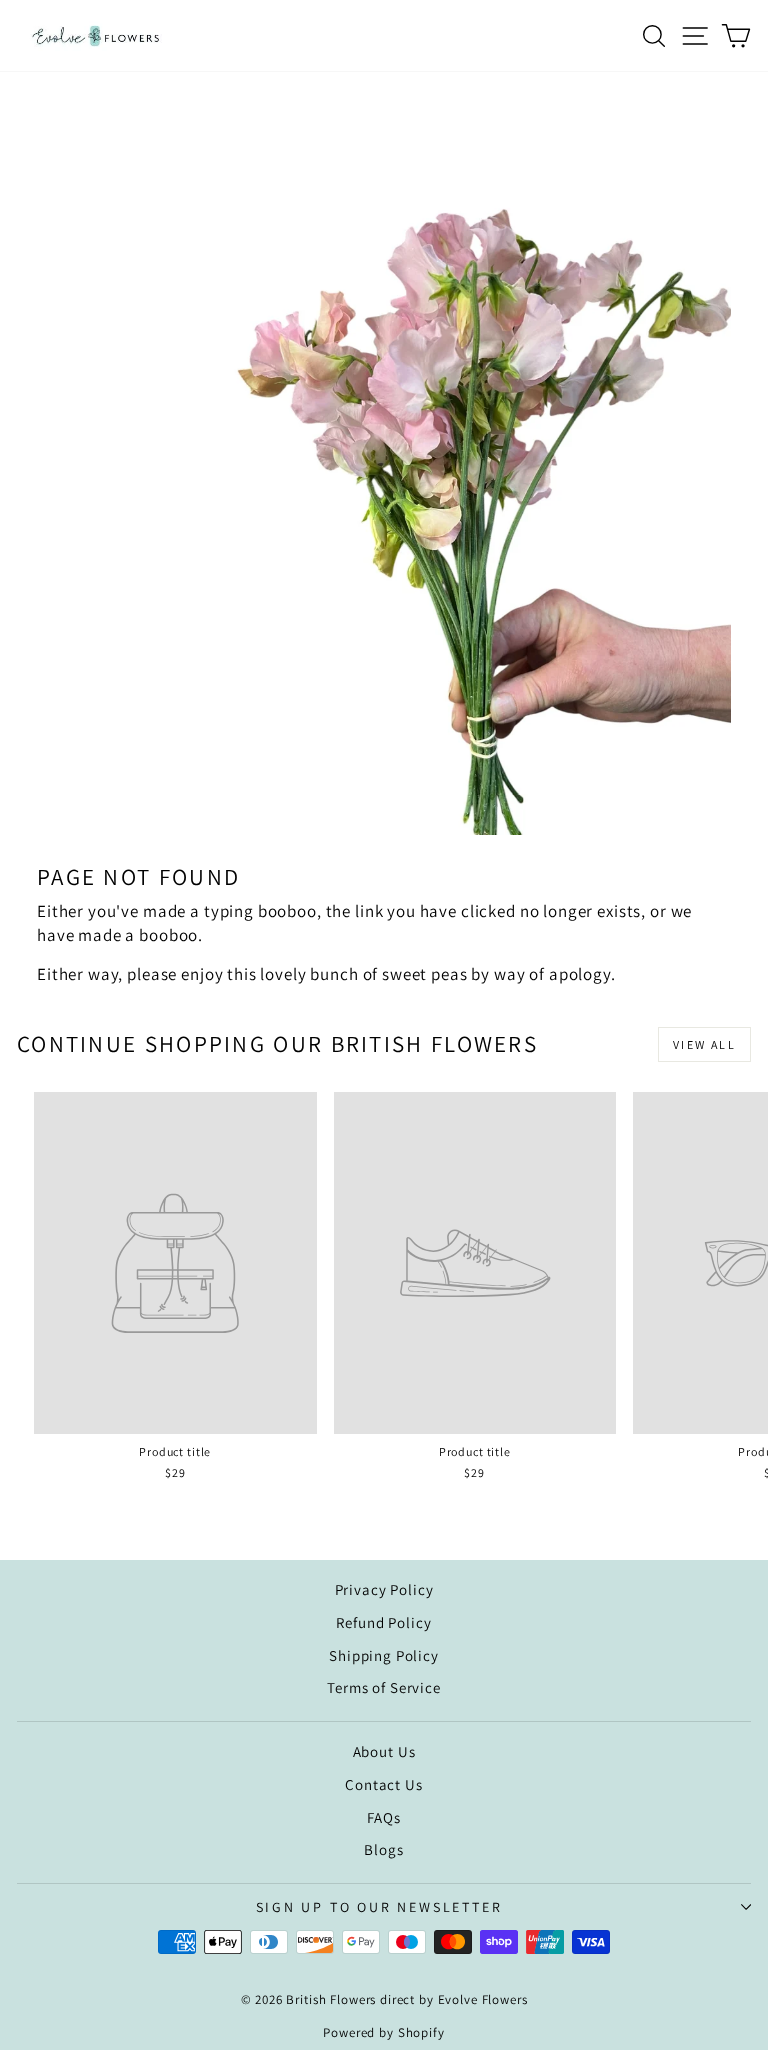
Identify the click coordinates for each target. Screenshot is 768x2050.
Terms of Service (384, 1687)
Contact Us (384, 1784)
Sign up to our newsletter (379, 1907)
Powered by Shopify (383, 2032)
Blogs (383, 1849)
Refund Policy (383, 1622)
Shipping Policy (384, 1655)
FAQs (383, 1817)
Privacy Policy (384, 1589)
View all (704, 1044)
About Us (384, 1751)
